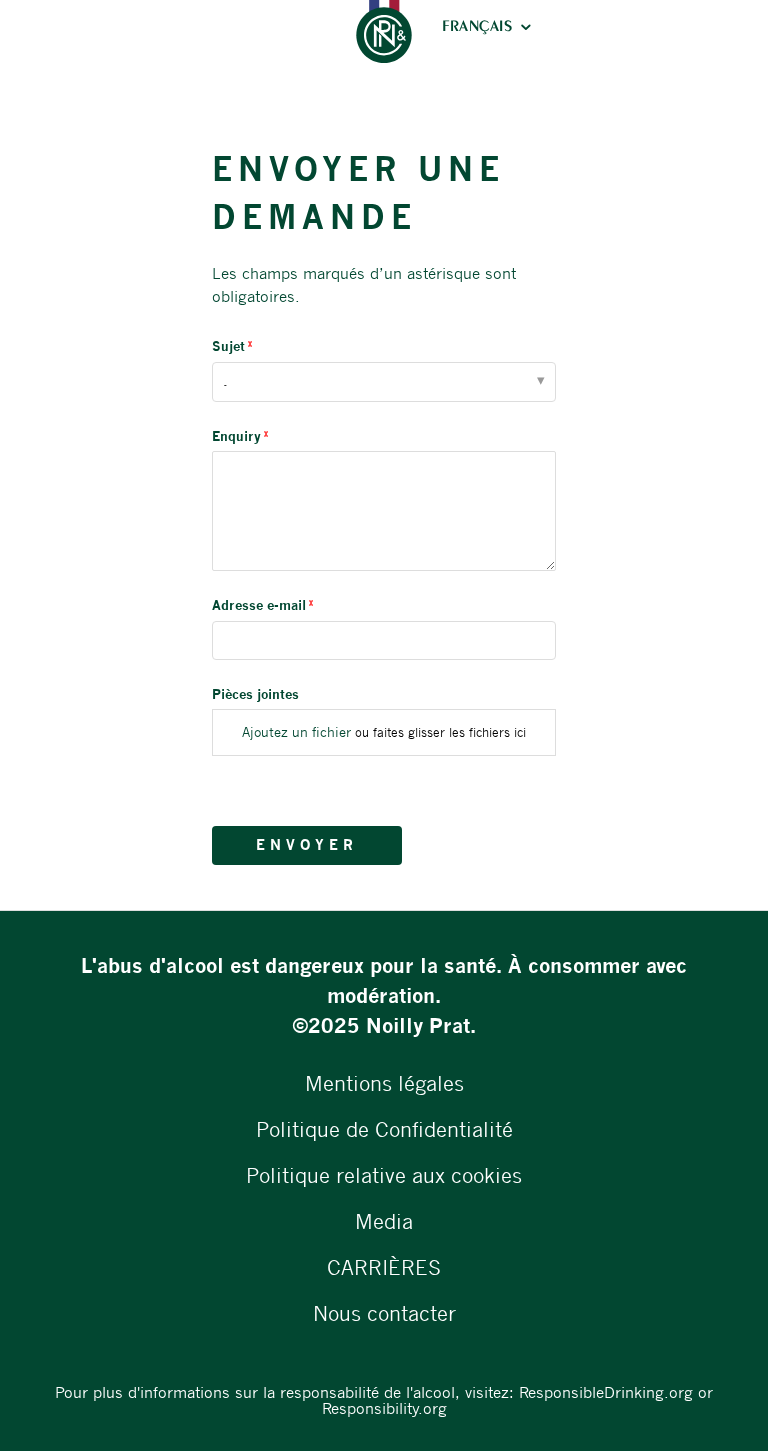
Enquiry (236, 436)
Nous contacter (384, 1313)
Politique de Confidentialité (384, 1129)
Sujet (228, 346)
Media (384, 1221)
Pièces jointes (255, 694)
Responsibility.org (384, 1408)
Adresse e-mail (259, 605)
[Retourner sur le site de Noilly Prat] (384, 31)
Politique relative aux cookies (384, 1175)
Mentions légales (384, 1083)
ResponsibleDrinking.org (606, 1392)
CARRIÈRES (384, 1267)
